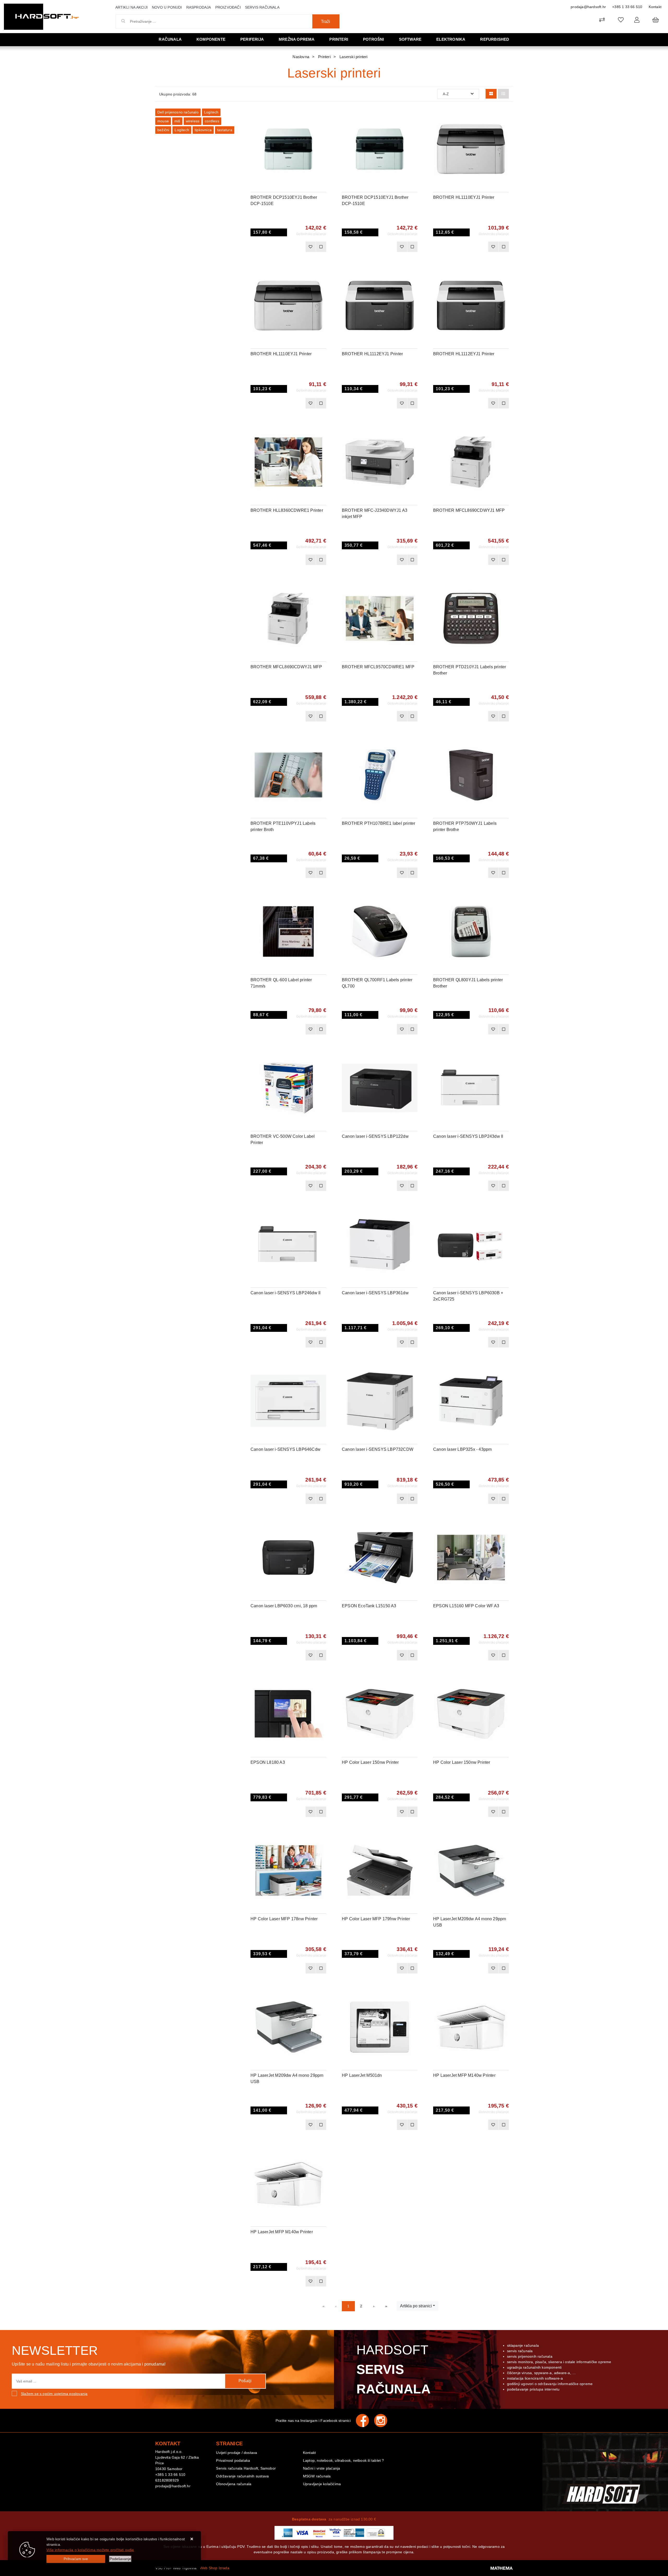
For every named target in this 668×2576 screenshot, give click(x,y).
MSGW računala (317, 2476)
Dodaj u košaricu (281, 247)
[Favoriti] (311, 247)
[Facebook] (365, 2421)
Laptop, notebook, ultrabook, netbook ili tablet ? (344, 2460)
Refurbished (495, 39)
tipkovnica (203, 130)
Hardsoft (394, 2369)
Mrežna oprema (297, 39)
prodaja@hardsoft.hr (588, 7)
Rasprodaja (199, 7)
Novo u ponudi (167, 7)
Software (410, 39)
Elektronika (451, 39)
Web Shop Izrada (215, 2568)
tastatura (225, 130)
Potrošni (374, 39)
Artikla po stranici (416, 2306)
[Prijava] (637, 20)
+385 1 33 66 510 (627, 7)
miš (177, 121)
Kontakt (655, 7)
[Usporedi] (322, 116)
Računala (170, 39)
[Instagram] (383, 2421)
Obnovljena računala (234, 2484)
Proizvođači (228, 7)
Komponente (211, 39)
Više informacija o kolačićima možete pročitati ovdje (90, 2550)
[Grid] (491, 94)
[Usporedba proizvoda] (321, 247)
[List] (503, 94)
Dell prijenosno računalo (178, 112)
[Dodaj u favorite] (322, 129)
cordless (212, 121)
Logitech (211, 112)
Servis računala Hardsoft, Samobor (246, 2468)
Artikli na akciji (132, 7)
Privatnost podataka (233, 2460)
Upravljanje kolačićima (322, 2484)
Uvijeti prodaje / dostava (237, 2453)
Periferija (252, 39)
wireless (193, 121)
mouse (163, 121)
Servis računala (262, 7)
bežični (163, 130)
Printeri (339, 39)
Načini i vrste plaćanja (322, 2468)
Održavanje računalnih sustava (242, 2476)
